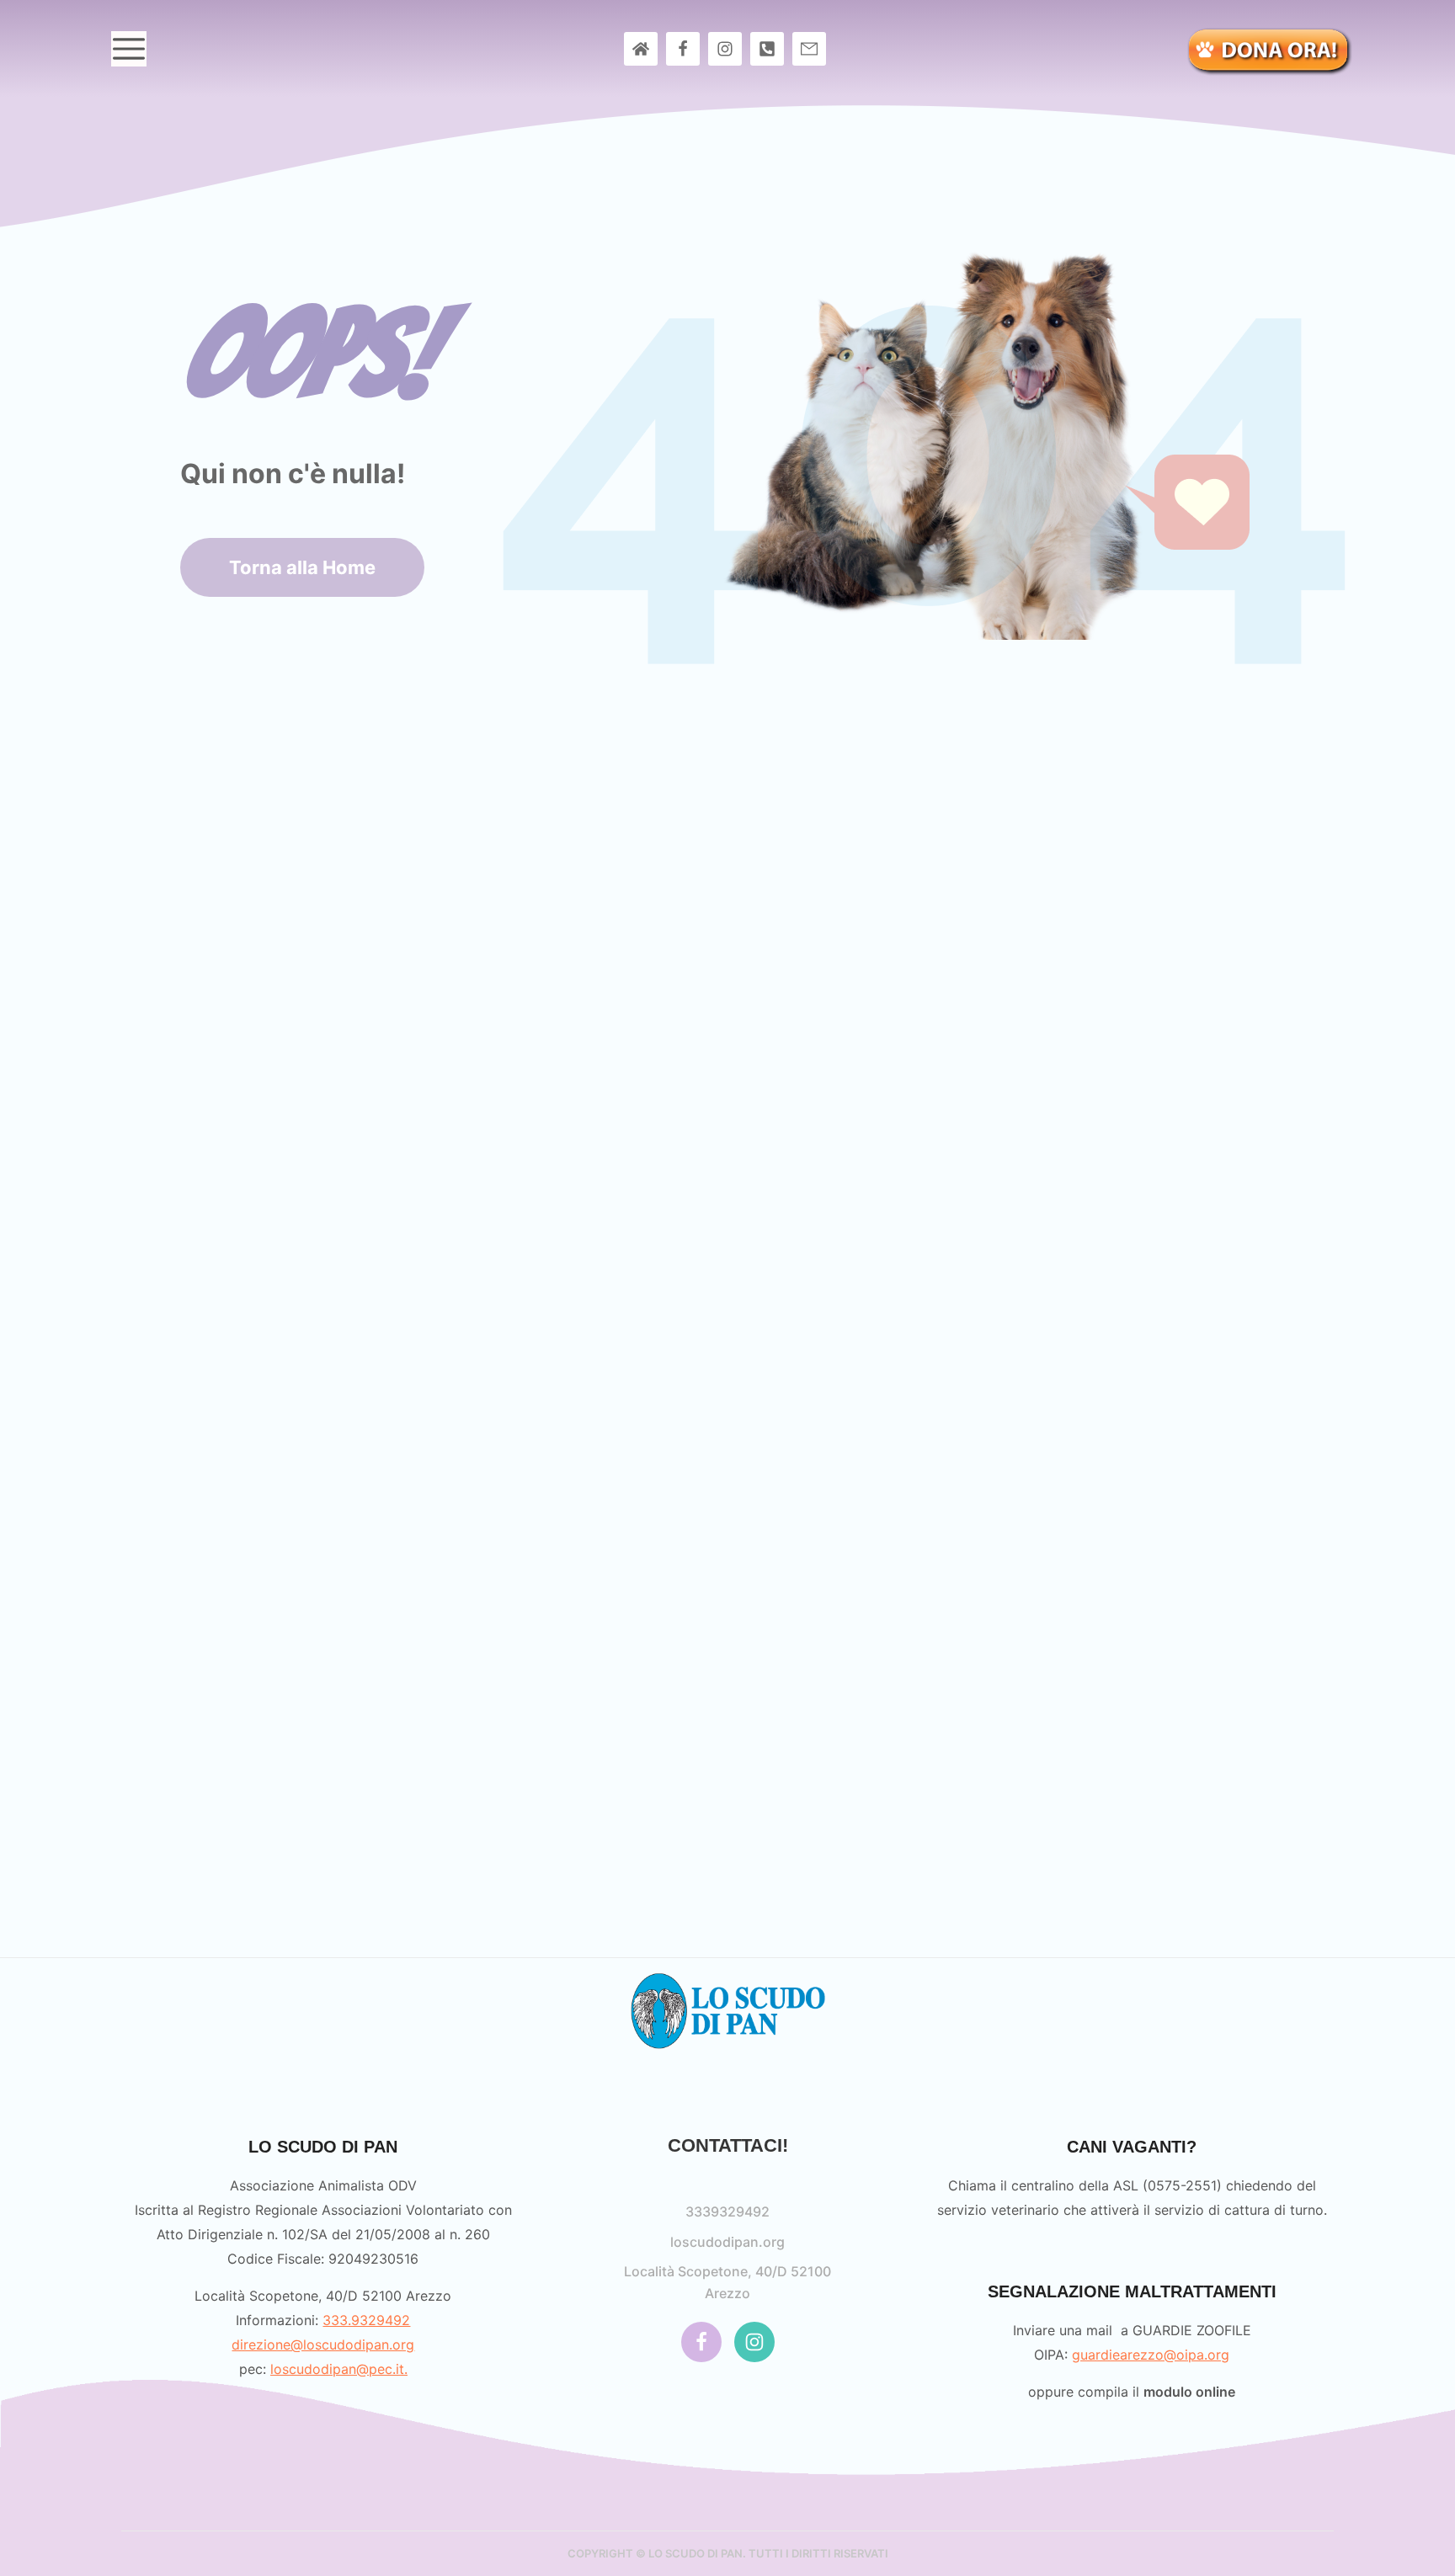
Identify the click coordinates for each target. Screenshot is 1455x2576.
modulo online (1189, 2392)
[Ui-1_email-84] (809, 49)
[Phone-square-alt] (767, 49)
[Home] (641, 49)
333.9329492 (366, 2320)
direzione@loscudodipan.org (323, 2344)
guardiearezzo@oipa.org (1151, 2355)
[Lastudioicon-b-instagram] (725, 49)
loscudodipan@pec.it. (339, 2369)
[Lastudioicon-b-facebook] (683, 49)
